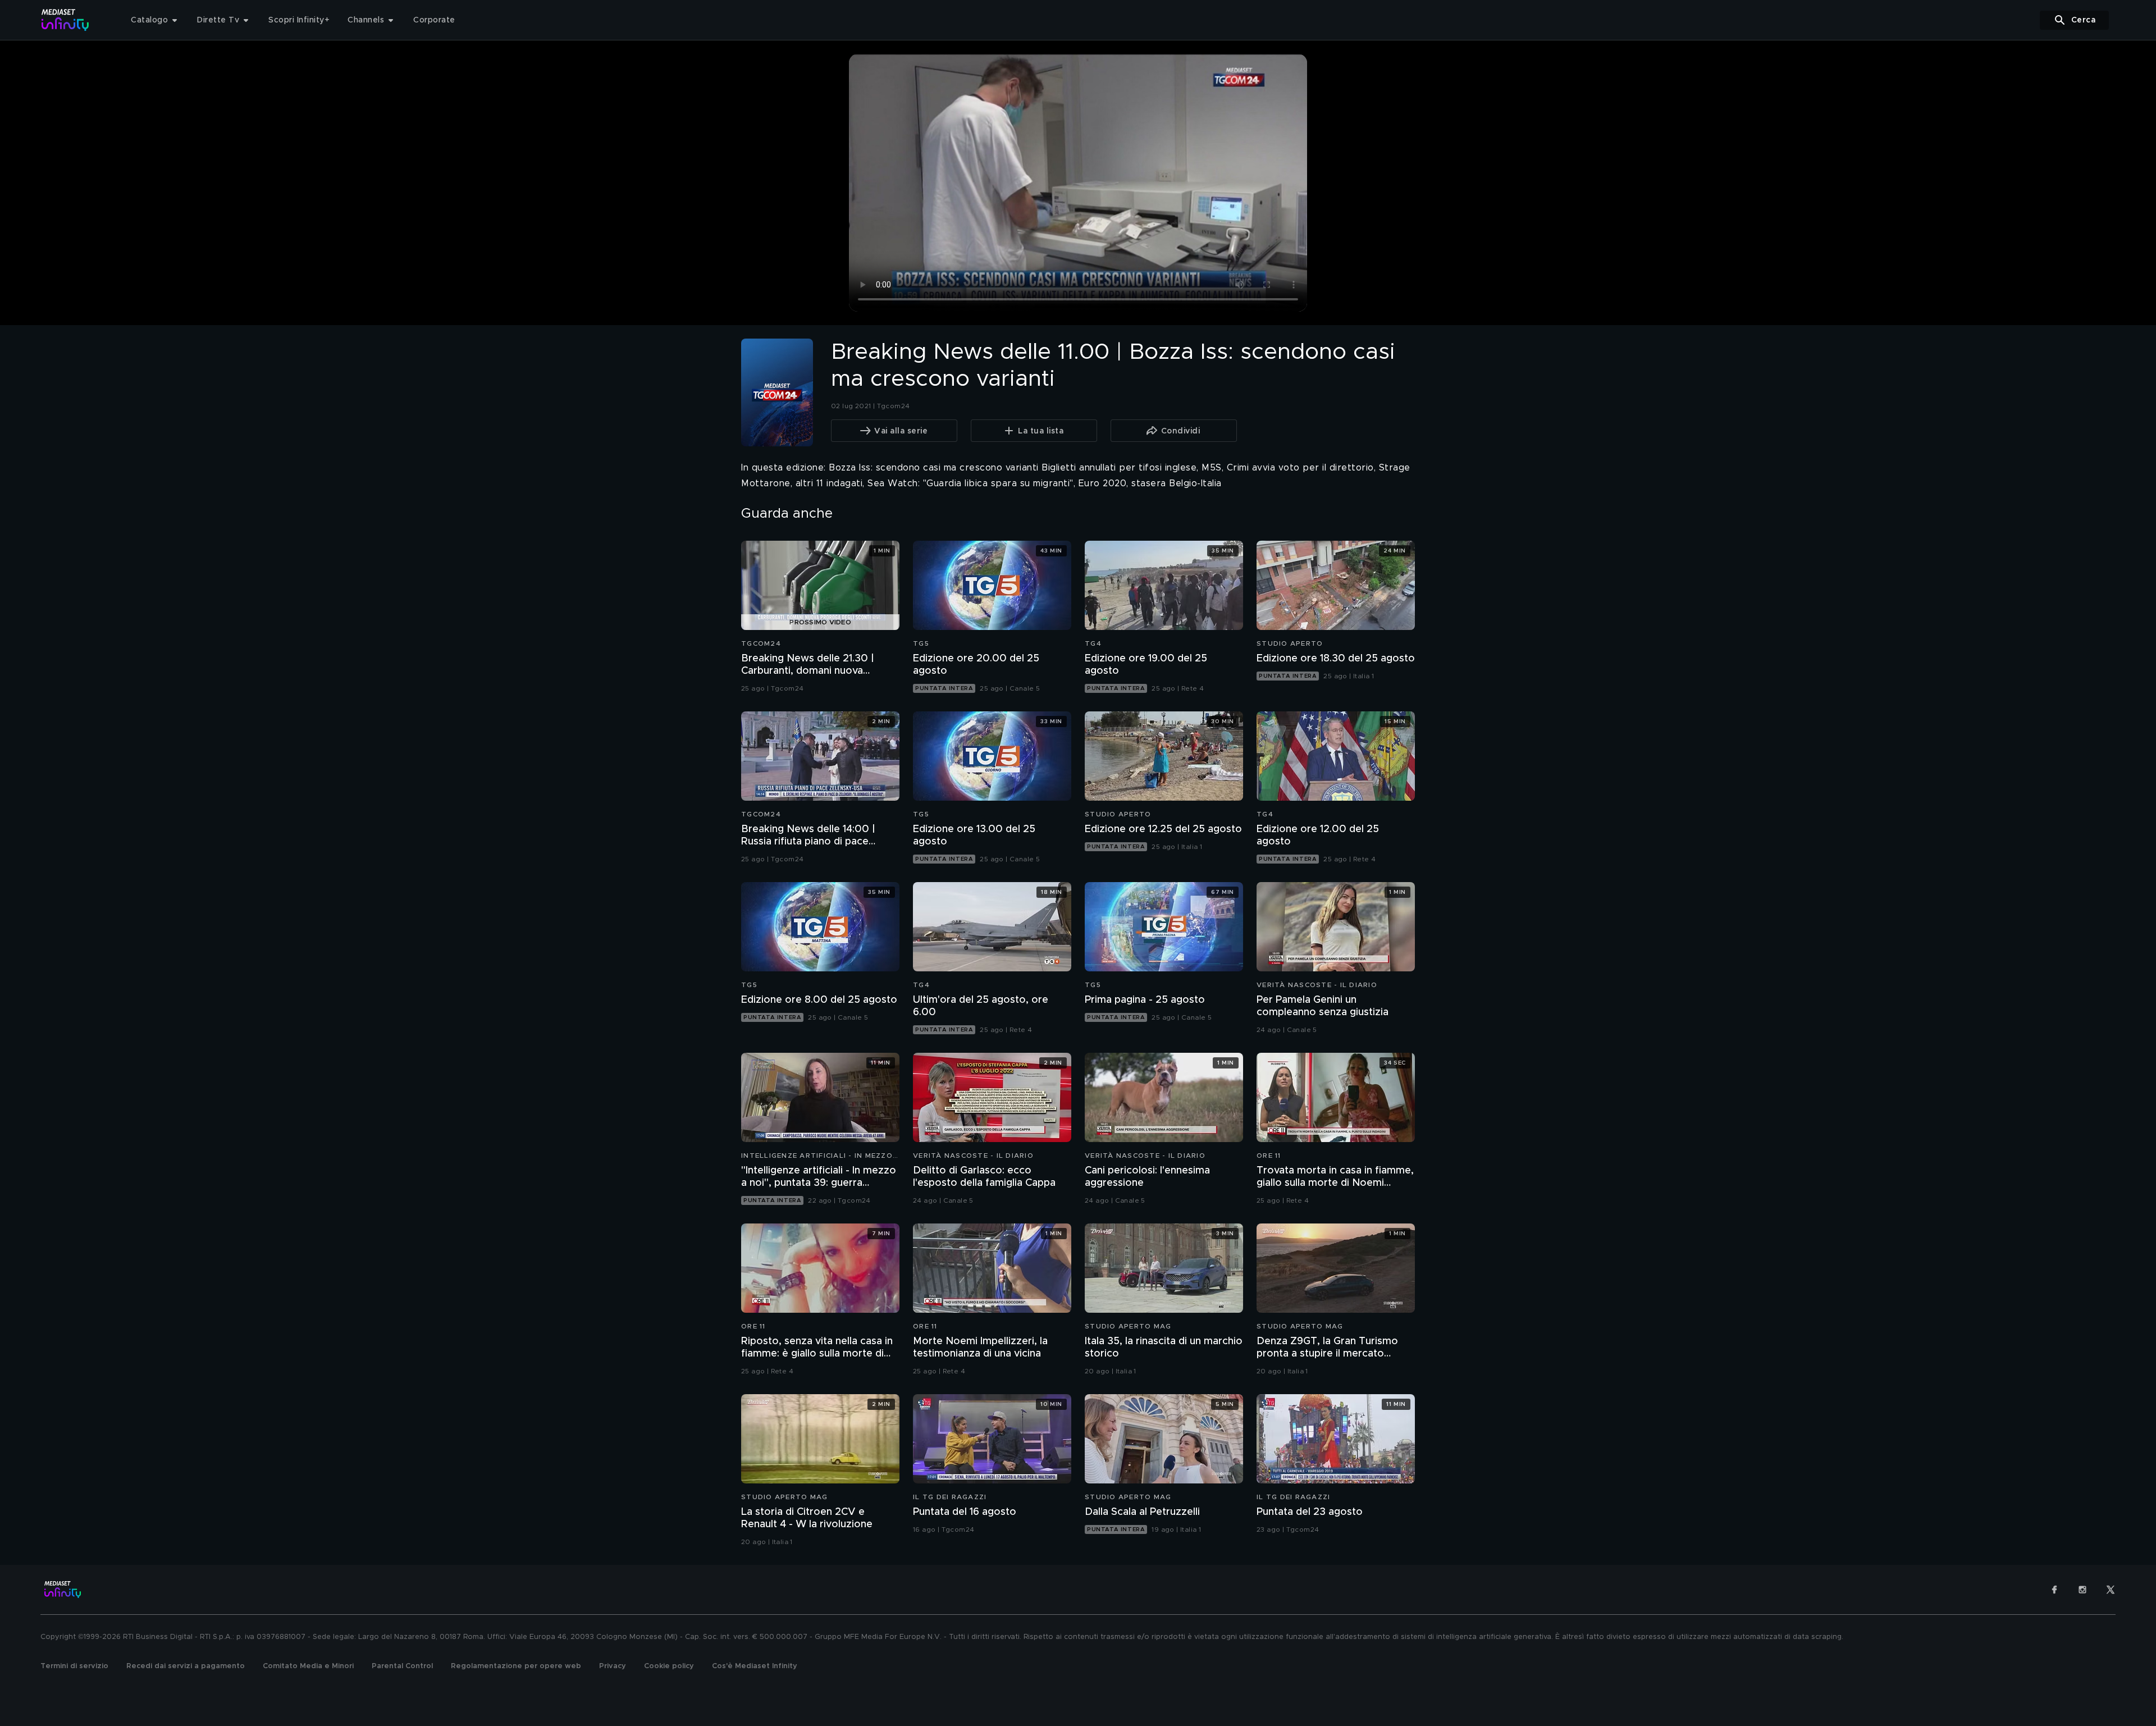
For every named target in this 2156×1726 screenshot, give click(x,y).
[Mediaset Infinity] (65, 20)
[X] (2111, 1590)
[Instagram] (2082, 1590)
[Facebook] (2054, 1590)
